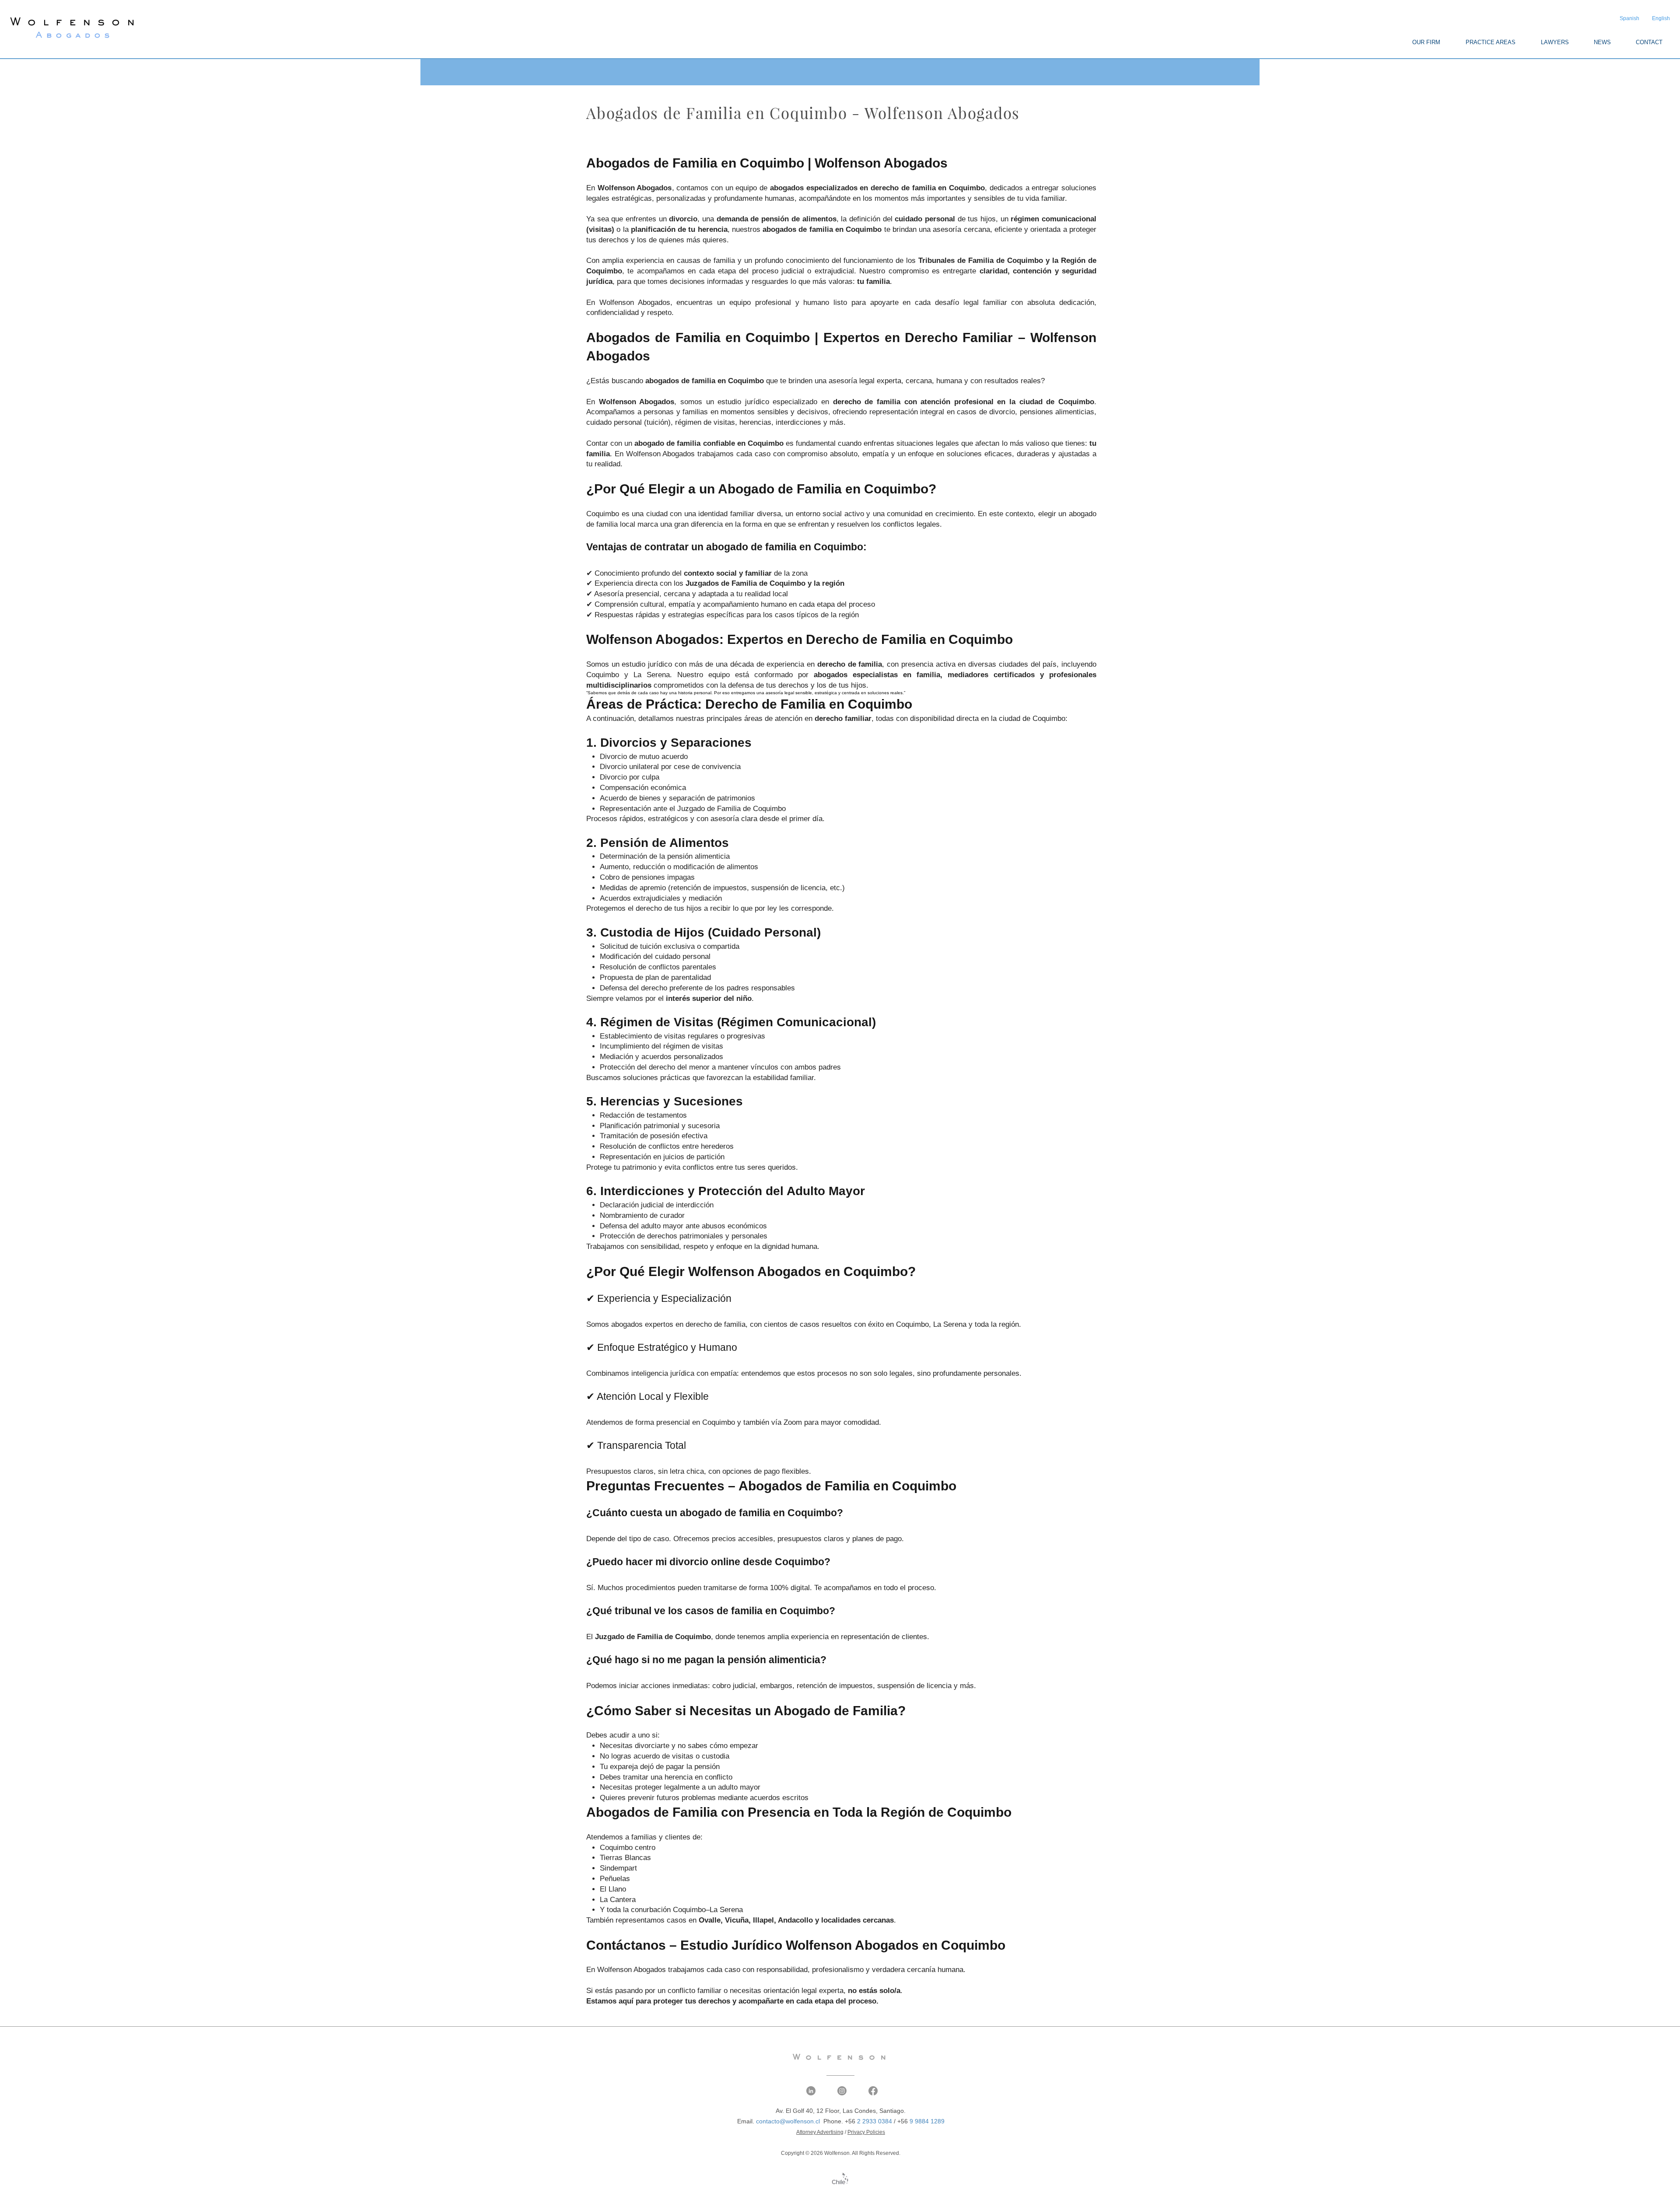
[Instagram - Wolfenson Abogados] (842, 2091)
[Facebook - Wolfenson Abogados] (873, 2091)
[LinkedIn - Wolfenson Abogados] (811, 2091)
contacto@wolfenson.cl (788, 2121)
